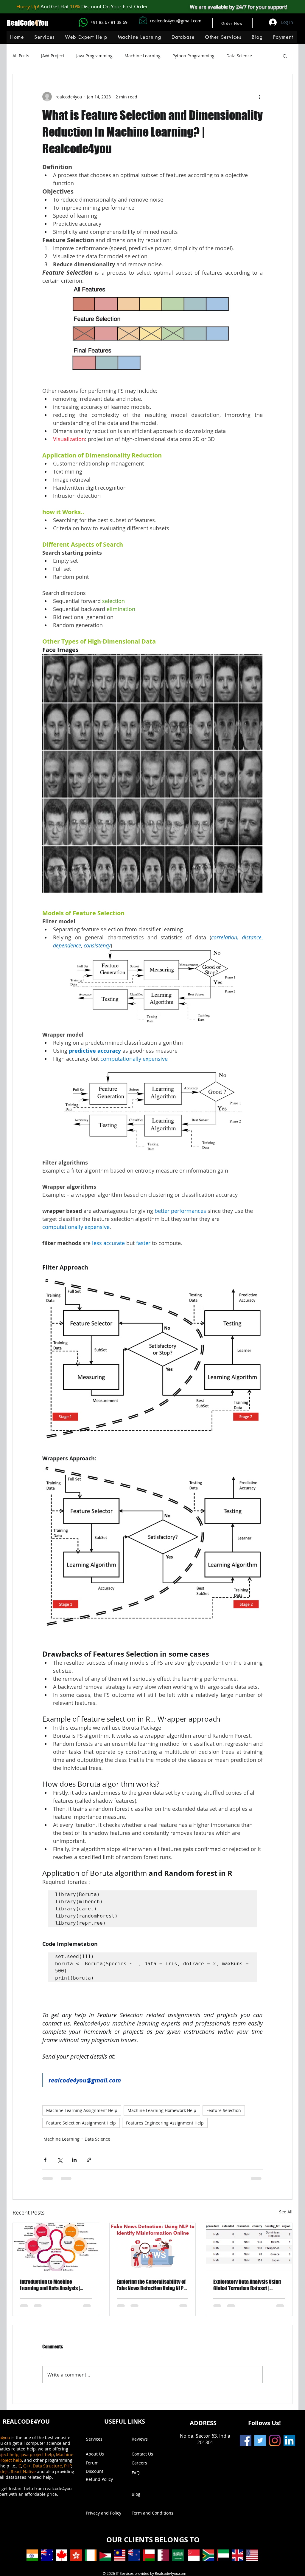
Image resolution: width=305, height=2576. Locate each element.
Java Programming (94, 56)
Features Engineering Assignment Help (165, 2123)
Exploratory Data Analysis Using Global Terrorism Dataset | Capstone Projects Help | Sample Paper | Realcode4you (248, 2285)
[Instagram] (275, 2440)
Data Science (239, 56)
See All (286, 2212)
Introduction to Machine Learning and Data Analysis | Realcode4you (50, 2285)
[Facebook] (246, 2440)
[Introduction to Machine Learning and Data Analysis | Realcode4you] (56, 2247)
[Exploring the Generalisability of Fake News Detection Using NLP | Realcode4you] (153, 2247)
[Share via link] (89, 2160)
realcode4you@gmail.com (176, 21)
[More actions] (259, 97)
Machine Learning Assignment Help (82, 2110)
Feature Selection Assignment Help (81, 2123)
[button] (139, 37)
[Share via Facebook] (45, 2160)
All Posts (21, 56)
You (43, 23)
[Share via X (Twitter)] (60, 2160)
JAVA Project (53, 56)
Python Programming (193, 56)
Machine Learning (143, 56)
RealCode (21, 23)
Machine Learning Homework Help (162, 2110)
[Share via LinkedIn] (74, 2160)
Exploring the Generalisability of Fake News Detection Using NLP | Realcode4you (151, 2285)
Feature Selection (224, 2110)
